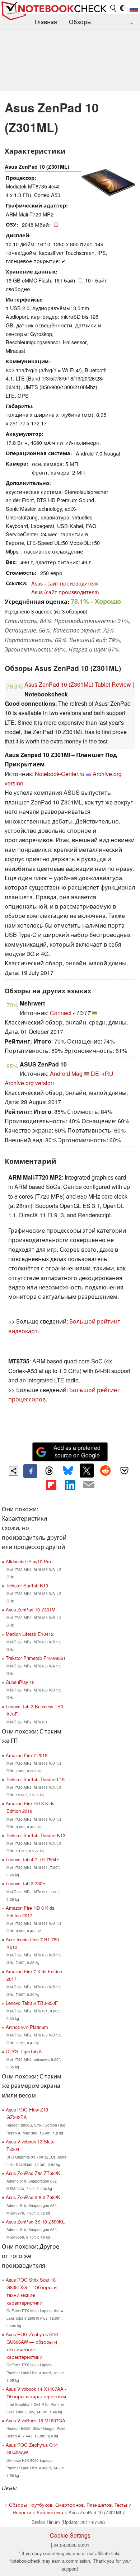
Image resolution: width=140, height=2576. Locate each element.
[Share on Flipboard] (51, 1485)
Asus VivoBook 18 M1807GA (36, 2420)
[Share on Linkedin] (70, 1485)
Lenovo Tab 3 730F (25, 1883)
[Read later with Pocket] (124, 1470)
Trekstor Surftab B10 (27, 1585)
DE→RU (102, 1074)
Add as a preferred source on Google (77, 1451)
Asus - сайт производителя (65, 583)
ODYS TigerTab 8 (24, 2051)
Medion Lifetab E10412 (30, 1634)
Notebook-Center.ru (60, 774)
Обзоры (80, 22)
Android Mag (66, 1074)
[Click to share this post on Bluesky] (68, 1471)
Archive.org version (29, 1083)
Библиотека (50, 2512)
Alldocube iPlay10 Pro (28, 1561)
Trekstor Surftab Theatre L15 (35, 1779)
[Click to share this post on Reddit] (106, 1470)
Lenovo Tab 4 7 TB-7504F (32, 1859)
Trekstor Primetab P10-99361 (36, 1658)
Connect (61, 1013)
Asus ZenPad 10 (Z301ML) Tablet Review (78, 684)
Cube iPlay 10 (20, 1682)
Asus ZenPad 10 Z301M (31, 1609)
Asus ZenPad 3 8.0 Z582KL (34, 2197)
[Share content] (14, 1471)
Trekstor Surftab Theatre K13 (36, 1835)
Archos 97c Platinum (27, 2027)
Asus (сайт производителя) (65, 592)
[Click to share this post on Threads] (49, 1471)
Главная (46, 22)
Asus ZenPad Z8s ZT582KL (34, 2173)
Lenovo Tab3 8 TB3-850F (32, 2003)
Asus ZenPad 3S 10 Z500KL (35, 2222)
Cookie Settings (70, 2535)
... (131, 22)
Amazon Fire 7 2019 (27, 1755)
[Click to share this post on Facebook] (30, 1471)
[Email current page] (89, 1485)
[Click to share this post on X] (87, 1470)
